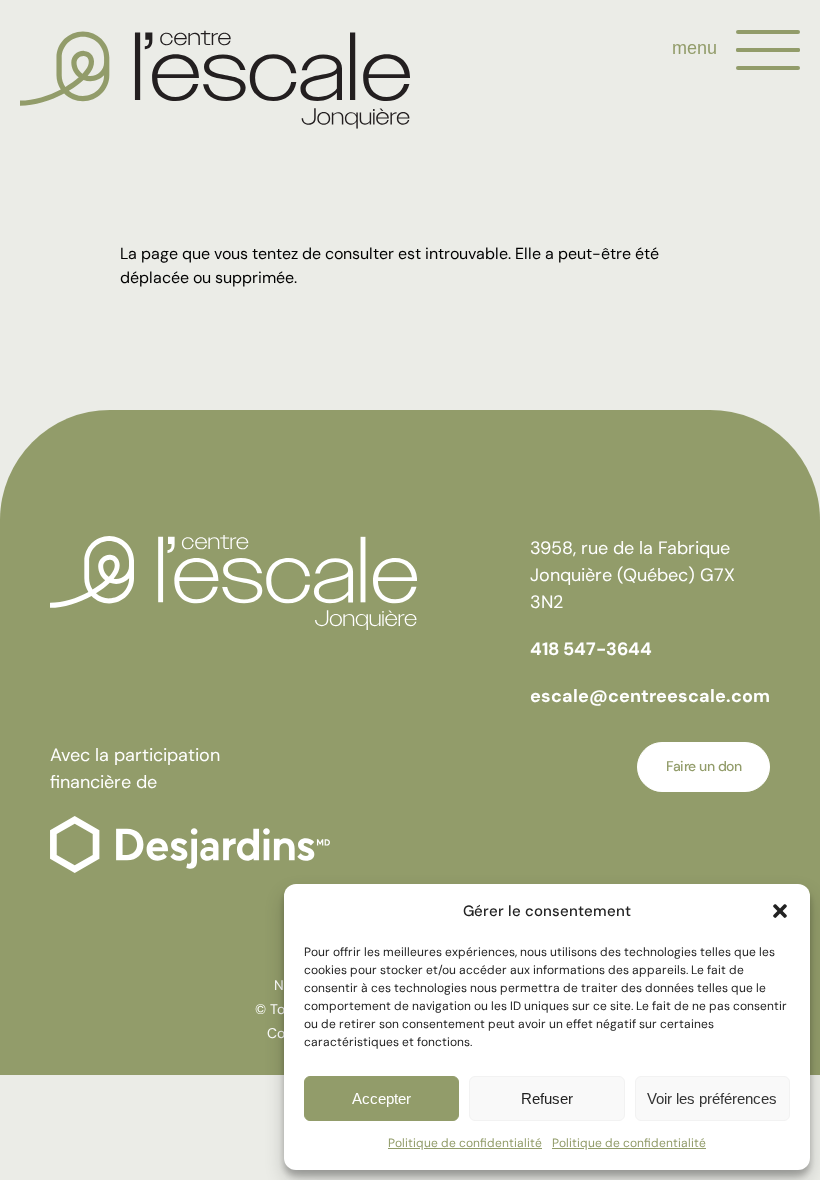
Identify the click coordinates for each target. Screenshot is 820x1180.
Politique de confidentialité (465, 1143)
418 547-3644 (591, 649)
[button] (780, 911)
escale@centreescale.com (650, 696)
